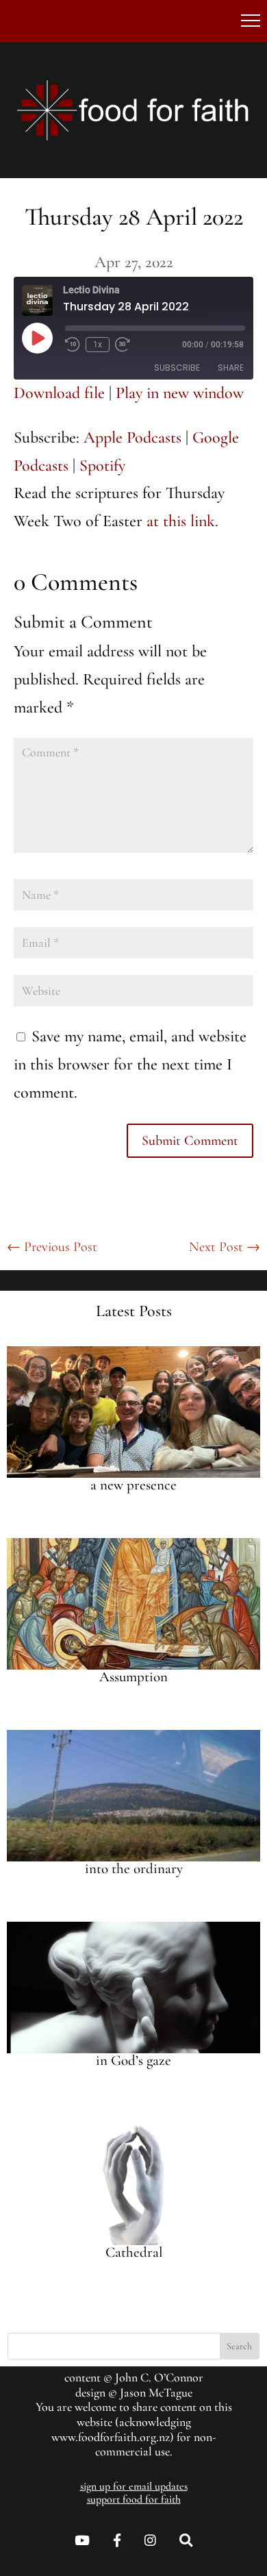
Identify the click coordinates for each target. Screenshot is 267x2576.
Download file (59, 393)
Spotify (102, 466)
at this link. (182, 521)
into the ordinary (134, 1869)
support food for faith (134, 2499)
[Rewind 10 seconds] (73, 345)
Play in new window (180, 393)
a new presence (133, 1485)
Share (231, 368)
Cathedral (134, 2252)
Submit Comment (190, 1141)
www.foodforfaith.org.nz (111, 2437)
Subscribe (177, 368)
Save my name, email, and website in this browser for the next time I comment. (130, 1064)
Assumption (133, 1677)
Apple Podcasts (132, 437)
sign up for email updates (134, 2486)
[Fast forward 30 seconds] (123, 345)
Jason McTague (156, 2392)
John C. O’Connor (159, 2377)
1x (98, 345)
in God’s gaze (133, 2060)
